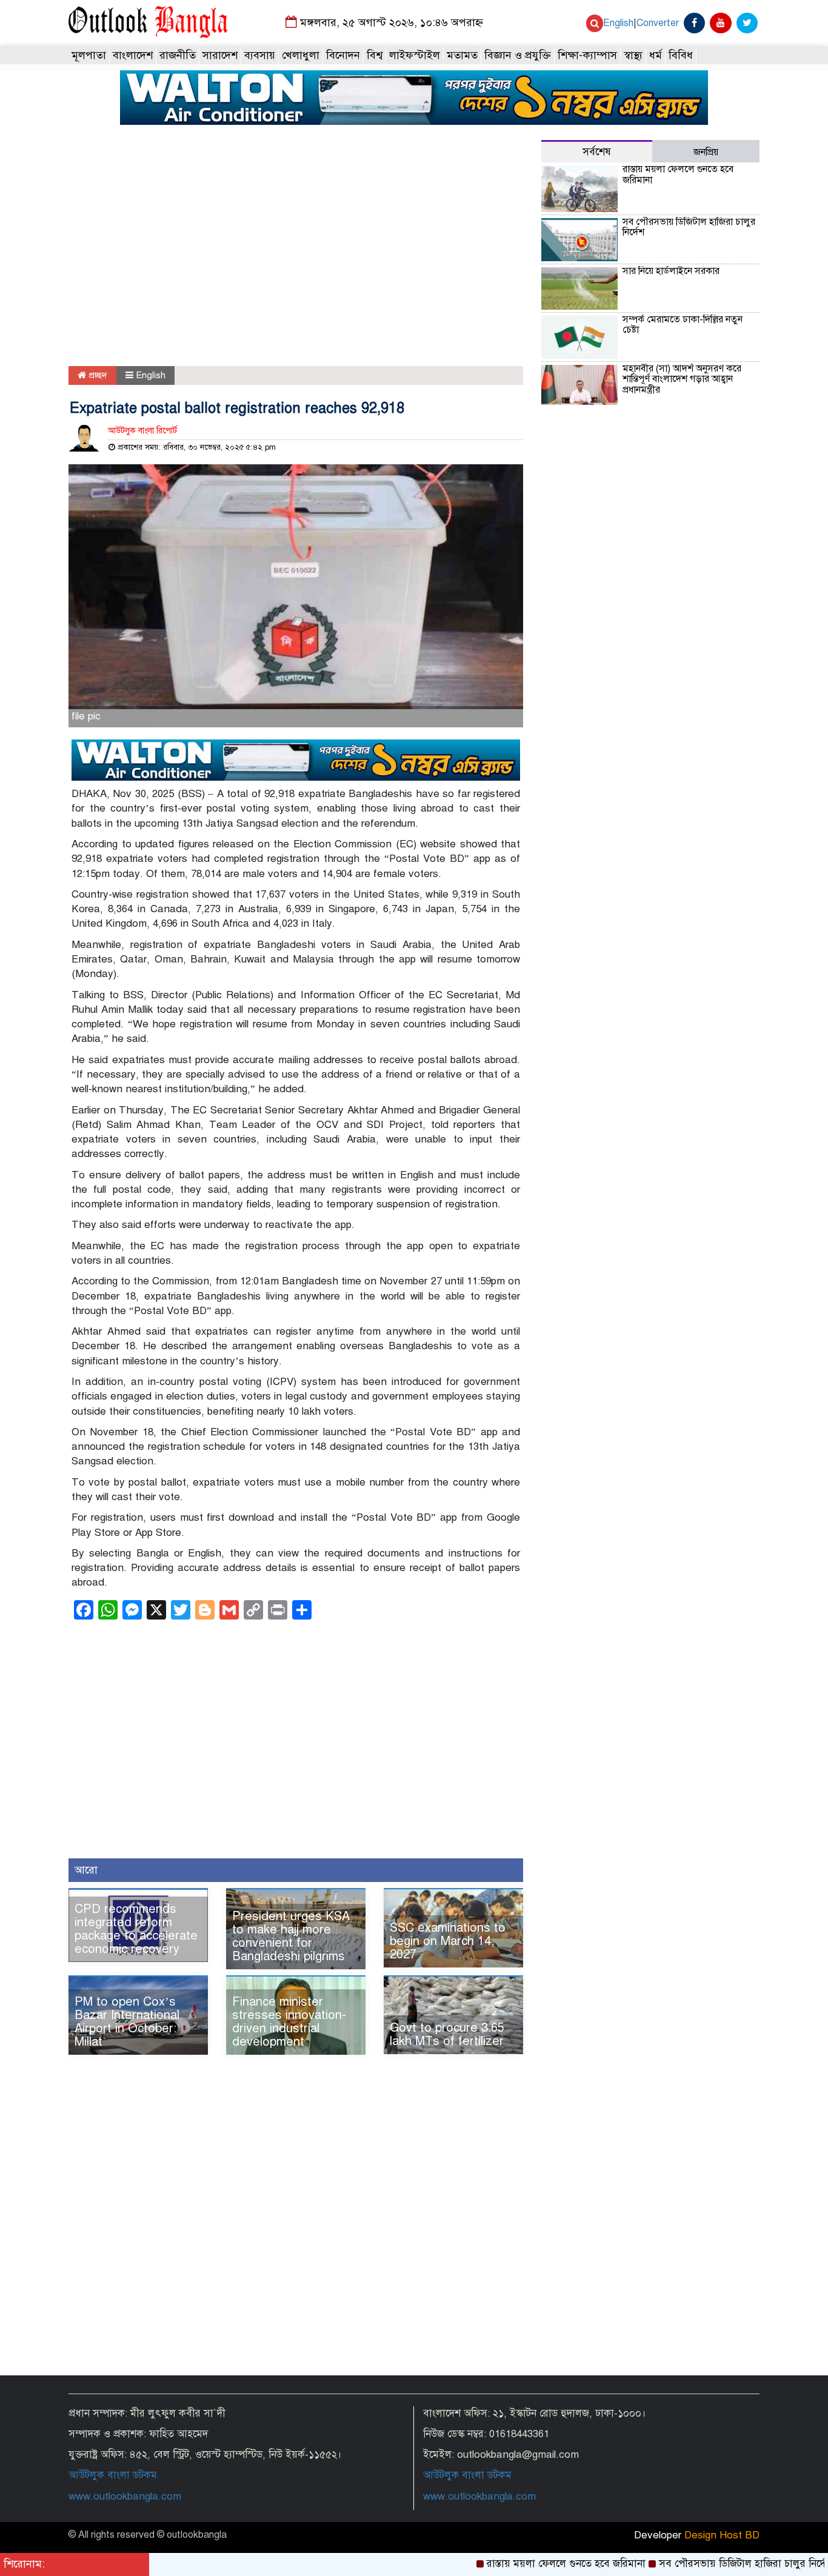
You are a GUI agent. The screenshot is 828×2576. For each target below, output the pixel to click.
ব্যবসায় (260, 55)
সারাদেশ (220, 55)
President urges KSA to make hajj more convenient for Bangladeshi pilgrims (291, 1936)
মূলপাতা (89, 55)
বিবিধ (681, 55)
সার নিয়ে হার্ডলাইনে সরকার (671, 271)
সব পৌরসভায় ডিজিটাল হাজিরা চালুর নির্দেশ (689, 227)
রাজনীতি (178, 55)
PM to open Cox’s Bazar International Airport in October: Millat (127, 2022)
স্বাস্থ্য (633, 55)
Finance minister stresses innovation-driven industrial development (289, 2022)
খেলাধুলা (301, 55)
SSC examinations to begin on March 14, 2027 (448, 1941)
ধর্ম (656, 55)
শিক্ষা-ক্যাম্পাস (587, 55)
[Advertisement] (296, 254)
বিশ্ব (375, 55)
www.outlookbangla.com (125, 2496)
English (618, 23)
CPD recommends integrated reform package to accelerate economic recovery (136, 1929)
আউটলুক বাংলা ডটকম (113, 2475)
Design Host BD (722, 2535)
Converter (658, 23)
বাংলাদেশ (133, 55)
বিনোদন (343, 55)
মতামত (462, 55)
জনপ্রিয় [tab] (706, 152)
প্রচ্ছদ (97, 375)
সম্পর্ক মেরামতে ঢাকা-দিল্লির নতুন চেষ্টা (683, 325)
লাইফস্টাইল (415, 55)
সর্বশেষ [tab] (597, 152)
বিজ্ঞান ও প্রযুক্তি (518, 55)
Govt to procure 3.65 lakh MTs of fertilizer (447, 2034)
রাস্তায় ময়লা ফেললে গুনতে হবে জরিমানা (678, 175)
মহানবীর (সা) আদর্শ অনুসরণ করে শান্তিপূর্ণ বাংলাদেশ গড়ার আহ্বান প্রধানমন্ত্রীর (682, 379)
